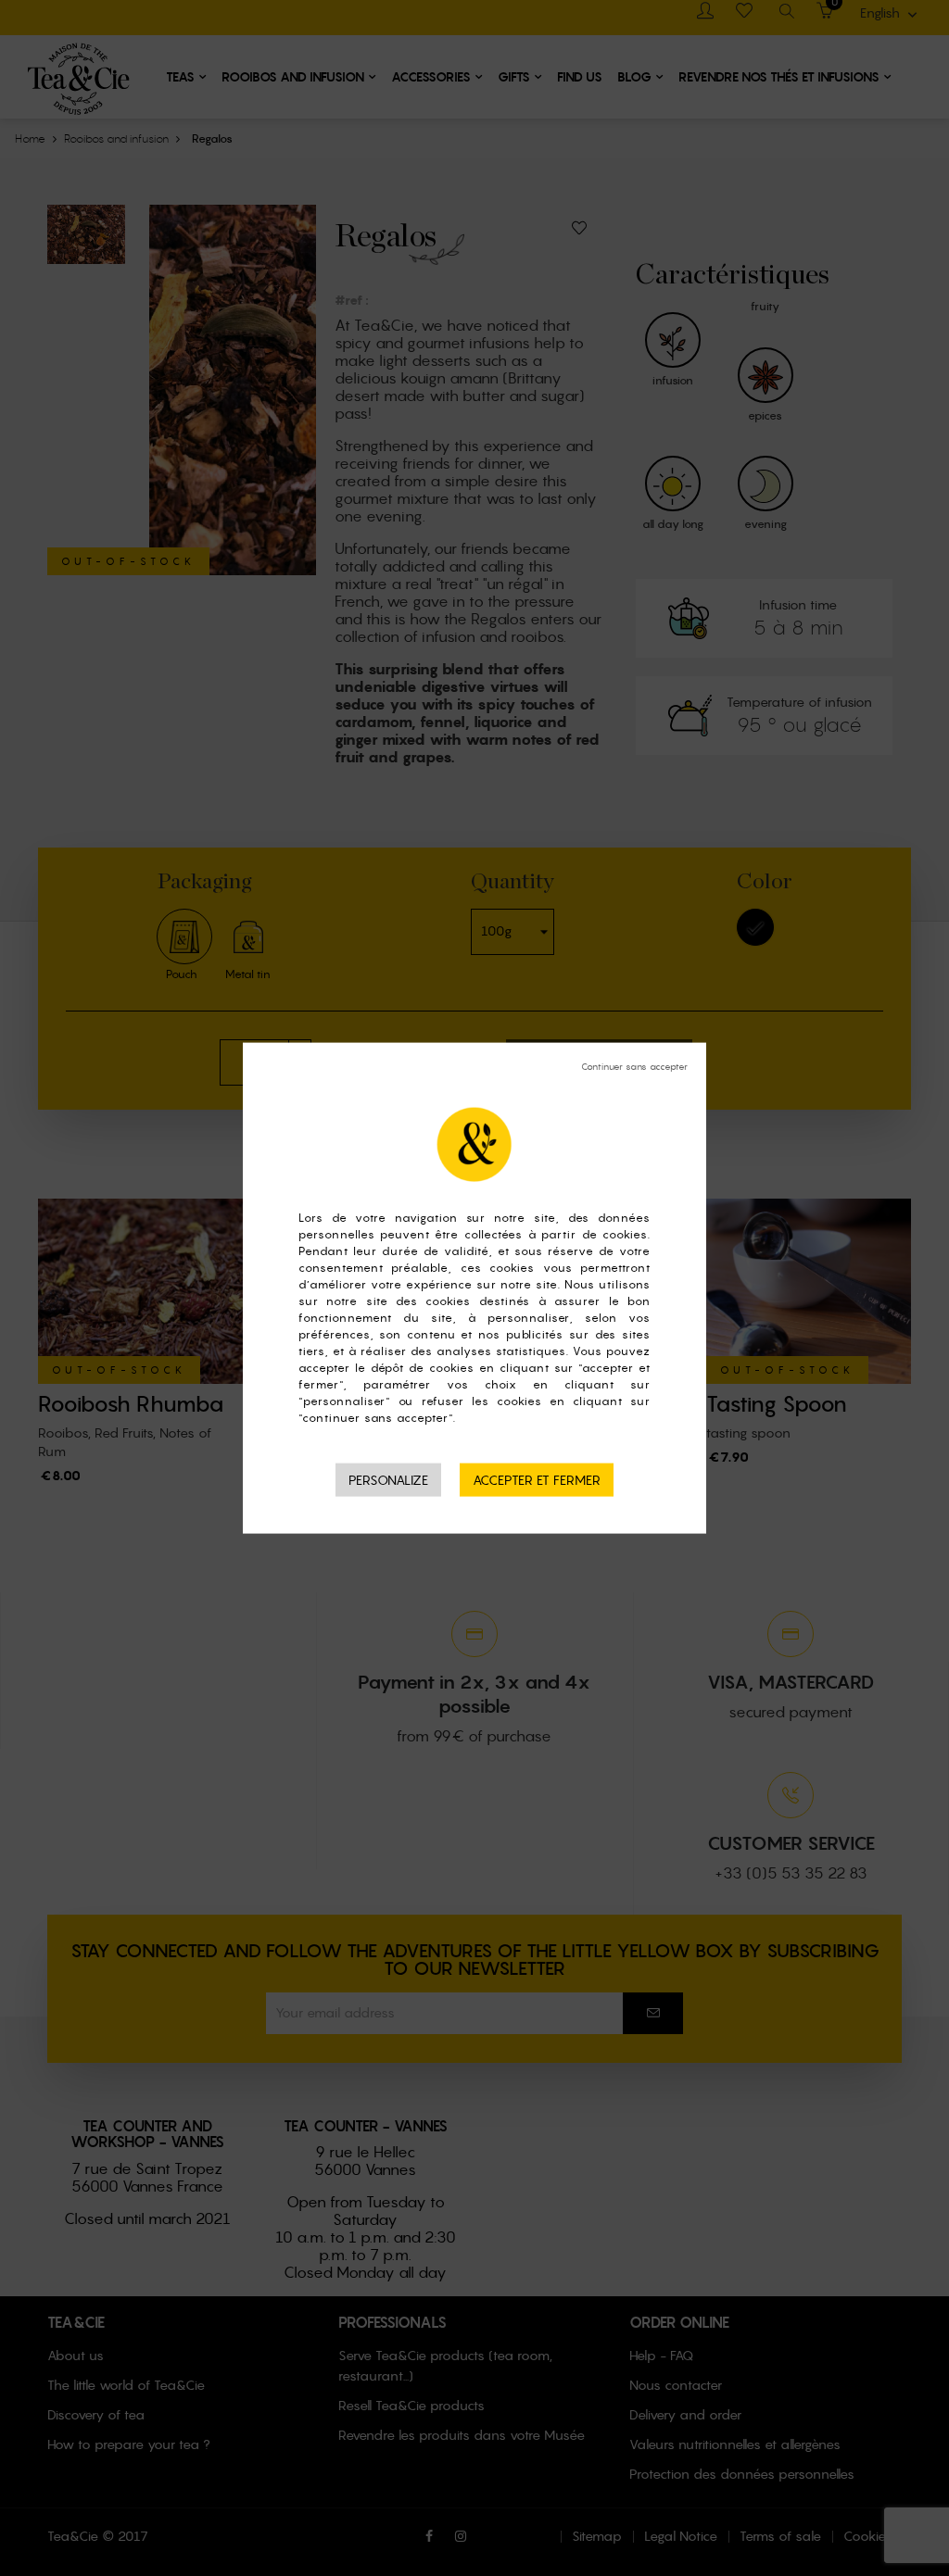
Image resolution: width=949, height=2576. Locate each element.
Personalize (388, 1479)
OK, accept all (537, 1480)
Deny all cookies (634, 1066)
